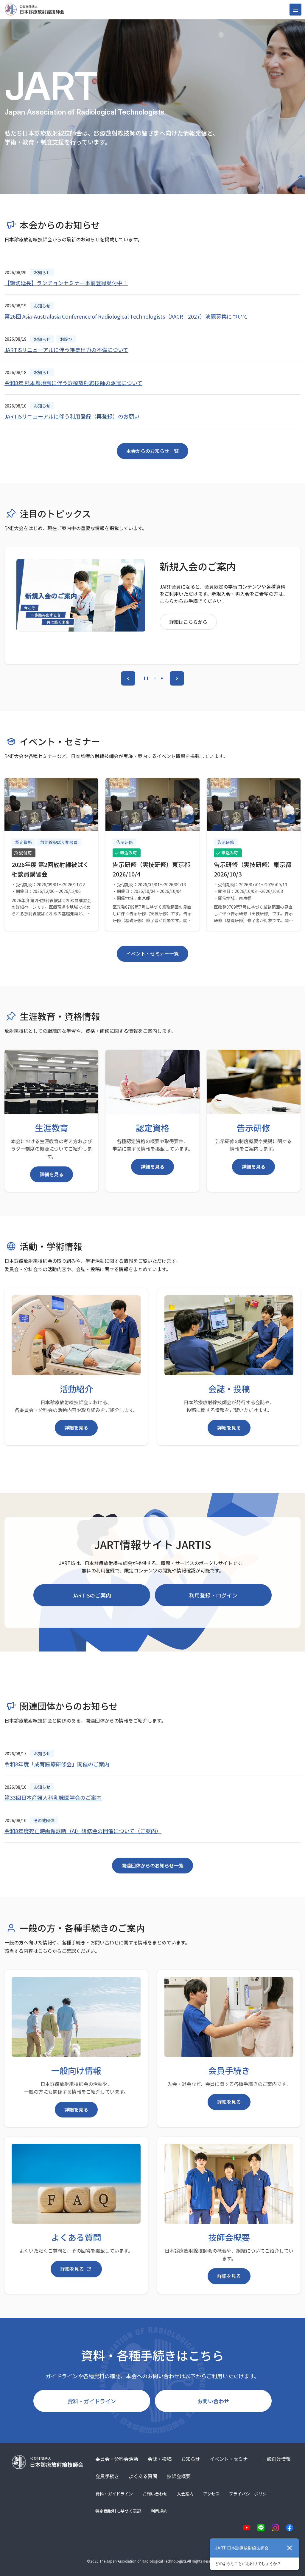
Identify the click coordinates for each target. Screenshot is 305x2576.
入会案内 (185, 2494)
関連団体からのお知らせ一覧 (152, 1865)
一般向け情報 (276, 2459)
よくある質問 (143, 2476)
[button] (155, 678)
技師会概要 (179, 2476)
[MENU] (295, 10)
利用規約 (159, 2511)
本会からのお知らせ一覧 (152, 451)
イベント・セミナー (231, 2459)
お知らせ (191, 2459)
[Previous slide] (128, 678)
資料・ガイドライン (92, 2401)
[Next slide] (177, 678)
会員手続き (107, 2476)
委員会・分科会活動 (117, 2459)
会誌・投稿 (160, 2459)
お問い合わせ (213, 2401)
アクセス (211, 2494)
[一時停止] (146, 678)
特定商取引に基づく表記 (118, 2511)
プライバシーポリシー (250, 2494)
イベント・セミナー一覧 (152, 953)
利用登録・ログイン (213, 1595)
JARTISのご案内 (92, 1595)
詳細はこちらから (188, 643)
